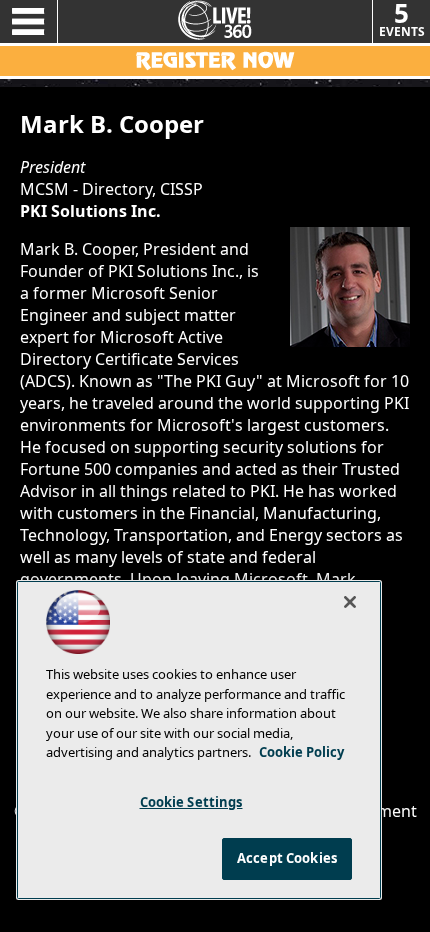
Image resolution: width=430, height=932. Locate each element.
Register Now (215, 61)
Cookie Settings (191, 802)
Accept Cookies (287, 858)
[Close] (350, 602)
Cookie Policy (301, 752)
